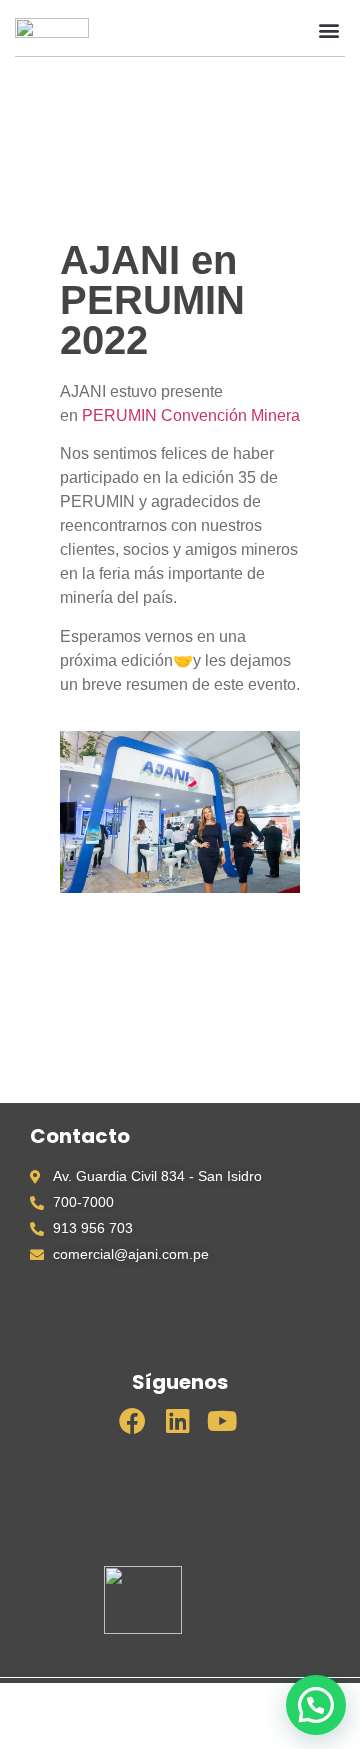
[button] (312, 29)
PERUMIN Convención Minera (191, 415)
